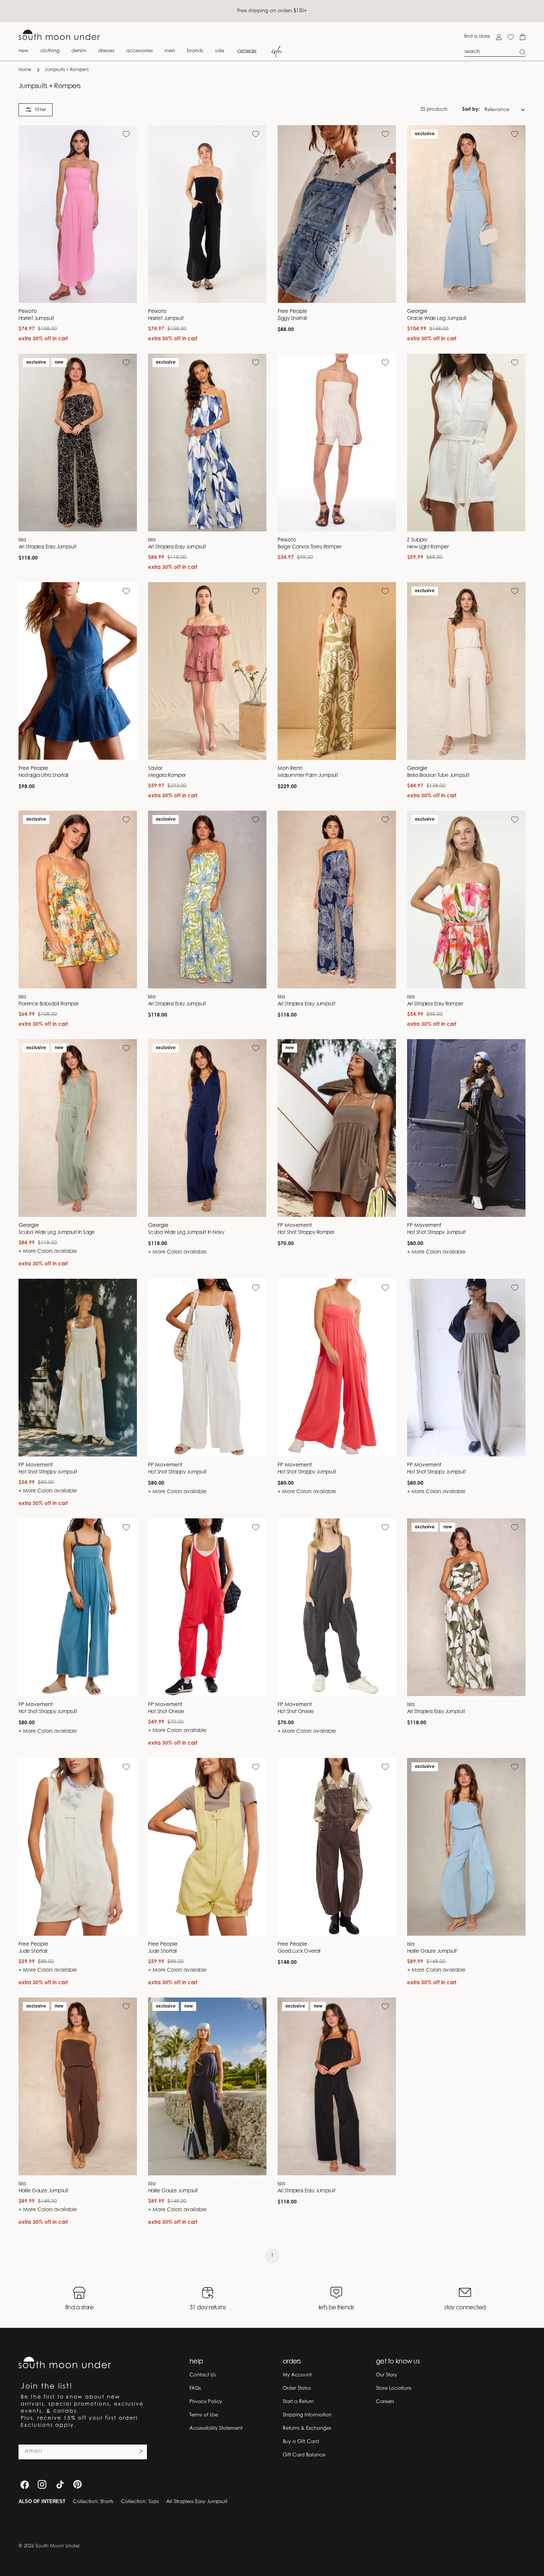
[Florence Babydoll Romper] (78, 900)
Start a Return (298, 2402)
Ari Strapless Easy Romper (435, 1004)
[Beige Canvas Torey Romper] (337, 443)
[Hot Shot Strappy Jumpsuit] (466, 1128)
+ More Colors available (48, 1252)
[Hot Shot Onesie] (207, 1607)
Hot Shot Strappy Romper (306, 1233)
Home (25, 70)
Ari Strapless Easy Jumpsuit (47, 547)
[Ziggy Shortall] (337, 214)
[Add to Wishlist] (126, 134)
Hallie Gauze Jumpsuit (432, 1952)
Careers (385, 2402)
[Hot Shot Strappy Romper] (337, 1128)
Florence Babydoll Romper (48, 1004)
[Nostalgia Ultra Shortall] (78, 671)
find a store (477, 36)
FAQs (195, 2388)
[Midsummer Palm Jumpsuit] (337, 671)
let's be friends (336, 2308)
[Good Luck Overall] (337, 1847)
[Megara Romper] (207, 671)
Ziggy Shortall (292, 319)
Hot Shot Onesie (166, 1712)
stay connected (465, 2308)
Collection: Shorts (93, 2502)
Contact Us (203, 2375)
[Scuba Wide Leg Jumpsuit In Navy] (207, 1128)
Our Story (387, 2375)
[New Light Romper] (466, 443)
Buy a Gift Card (301, 2442)
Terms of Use (204, 2415)
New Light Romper (428, 547)
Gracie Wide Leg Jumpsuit (437, 319)
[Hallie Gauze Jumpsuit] (466, 1847)
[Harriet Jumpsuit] (78, 214)
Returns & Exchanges (307, 2428)
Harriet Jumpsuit (36, 319)
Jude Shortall (33, 1952)
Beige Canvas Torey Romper (309, 547)
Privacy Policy (206, 2402)
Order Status (297, 2388)
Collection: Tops (140, 2502)
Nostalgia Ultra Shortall (43, 776)
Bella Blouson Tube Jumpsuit (438, 776)
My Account (297, 2375)
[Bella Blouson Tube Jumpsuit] (466, 671)
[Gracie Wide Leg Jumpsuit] (466, 214)
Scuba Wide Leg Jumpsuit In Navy (186, 1233)
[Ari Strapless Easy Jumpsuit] (78, 443)
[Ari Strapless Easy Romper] (466, 900)
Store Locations (394, 2388)
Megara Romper (167, 776)
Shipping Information (307, 2415)
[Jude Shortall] (78, 1847)
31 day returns (208, 2308)
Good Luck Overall (299, 1952)
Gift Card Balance (304, 2455)
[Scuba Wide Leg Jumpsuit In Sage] (78, 1128)
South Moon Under (57, 2546)
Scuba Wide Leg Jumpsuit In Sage (57, 1233)
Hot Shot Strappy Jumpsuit (436, 1233)
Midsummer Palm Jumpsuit (308, 776)
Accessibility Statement (216, 2428)
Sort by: (471, 109)
